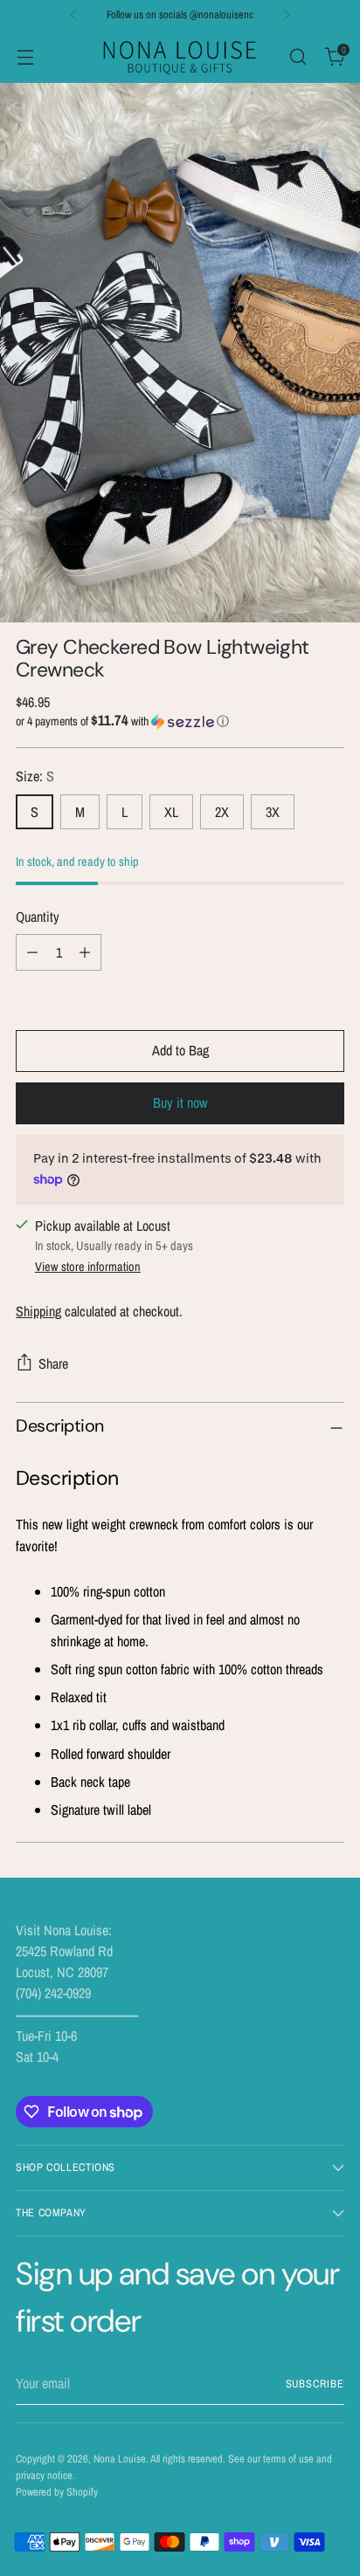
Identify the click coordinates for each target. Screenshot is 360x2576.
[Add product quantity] (85, 952)
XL (171, 812)
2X (222, 812)
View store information (88, 1266)
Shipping (38, 1311)
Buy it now (180, 1103)
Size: (35, 776)
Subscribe (315, 2384)
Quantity (38, 917)
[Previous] (73, 15)
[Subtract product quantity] (32, 952)
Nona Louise (120, 2459)
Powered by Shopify (57, 2492)
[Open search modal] (298, 56)
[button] (180, 721)
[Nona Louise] (180, 56)
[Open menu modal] (25, 56)
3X (273, 812)
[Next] (287, 15)
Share (53, 1364)
